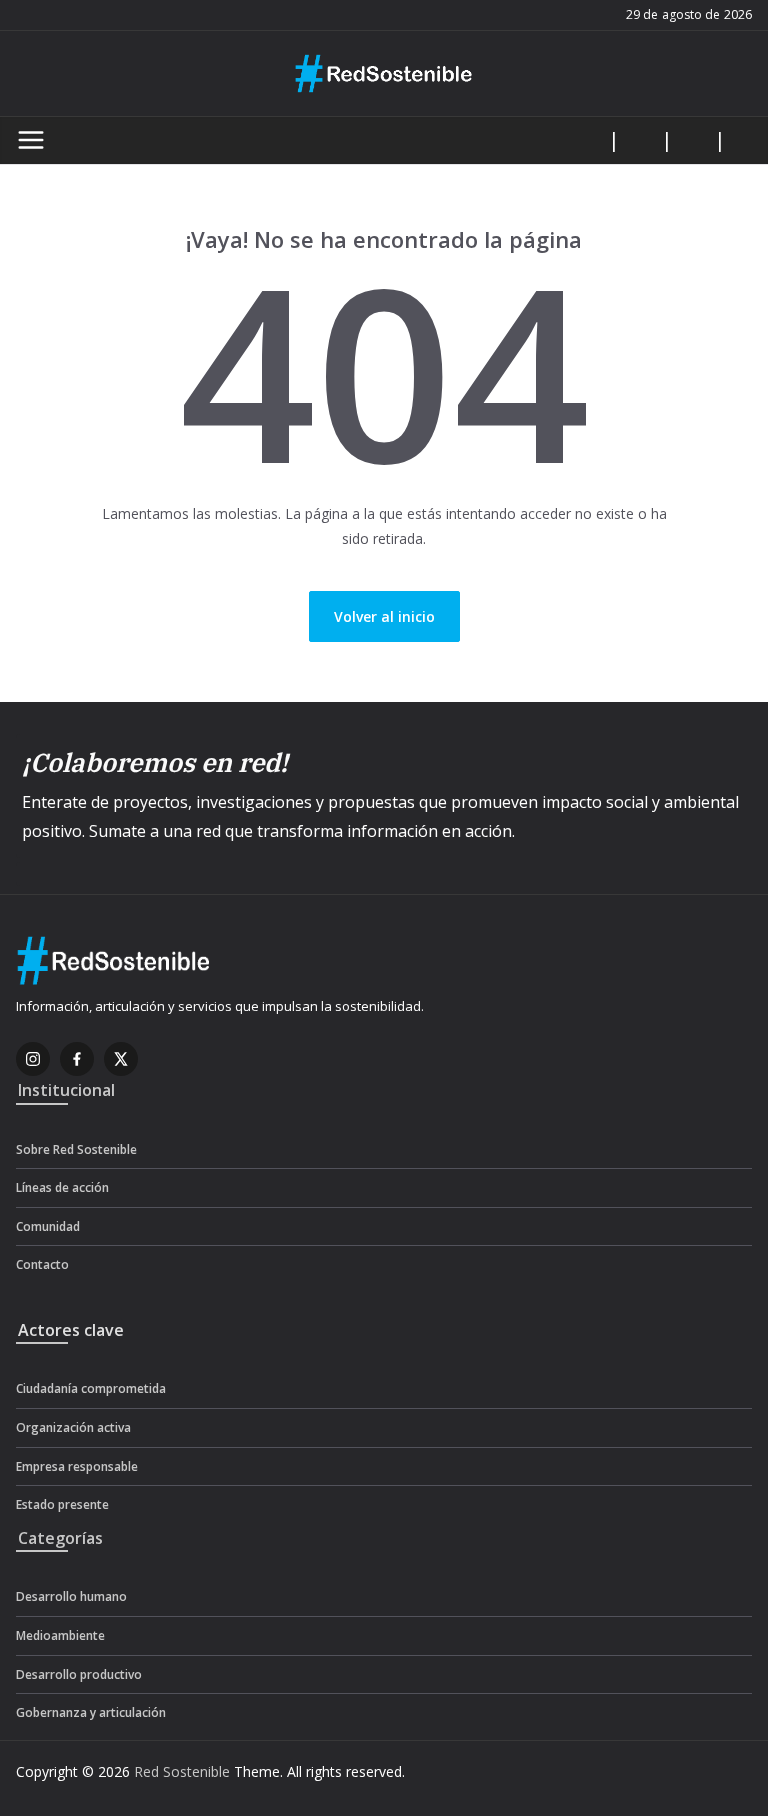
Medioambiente (60, 1635)
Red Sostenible (182, 1771)
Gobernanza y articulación (91, 1712)
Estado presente (62, 1504)
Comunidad (48, 1226)
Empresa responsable (77, 1466)
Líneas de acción (62, 1187)
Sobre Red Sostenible (76, 1149)
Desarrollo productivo (79, 1674)
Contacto (42, 1264)
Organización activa (73, 1427)
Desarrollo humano (71, 1596)
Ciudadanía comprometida (91, 1388)
